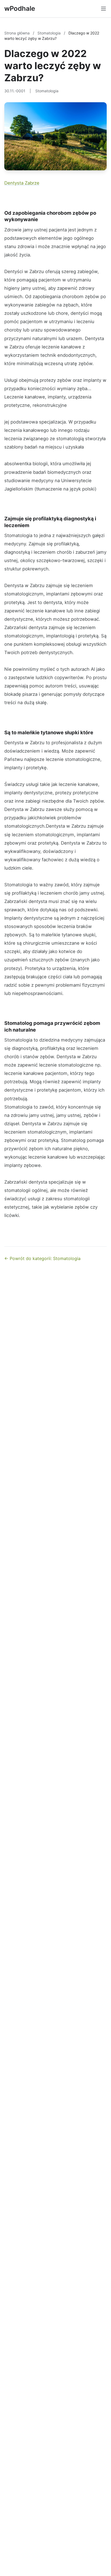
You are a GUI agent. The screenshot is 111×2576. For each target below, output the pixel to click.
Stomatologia (50, 33)
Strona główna (18, 33)
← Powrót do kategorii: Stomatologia (42, 1258)
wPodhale (20, 8)
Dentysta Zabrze (22, 183)
